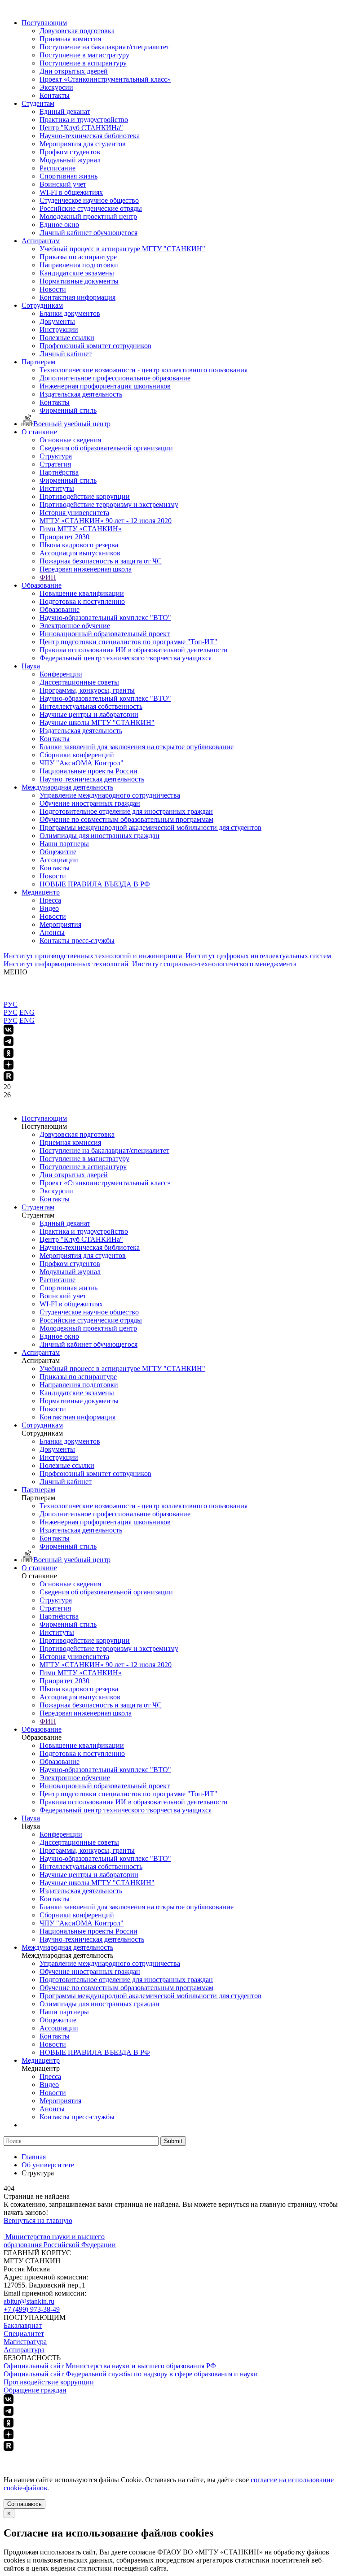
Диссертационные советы (79, 682)
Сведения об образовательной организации (106, 448)
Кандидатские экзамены (77, 273)
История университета (74, 513)
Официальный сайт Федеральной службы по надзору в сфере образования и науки (131, 2374)
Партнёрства (59, 472)
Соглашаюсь (24, 2504)
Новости (53, 289)
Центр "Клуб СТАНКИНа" (81, 128)
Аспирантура (24, 2350)
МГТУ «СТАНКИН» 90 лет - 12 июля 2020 (106, 521)
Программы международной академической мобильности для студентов (150, 827)
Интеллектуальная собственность (91, 706)
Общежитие (58, 852)
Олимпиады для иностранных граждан (100, 836)
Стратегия (55, 464)
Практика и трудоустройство (84, 120)
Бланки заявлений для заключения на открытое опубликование (137, 747)
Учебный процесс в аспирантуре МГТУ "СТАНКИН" (122, 249)
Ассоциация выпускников (80, 553)
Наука (31, 666)
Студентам (38, 103)
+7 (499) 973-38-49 (32, 2309)
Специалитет (24, 2334)
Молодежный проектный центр (88, 216)
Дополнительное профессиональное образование (115, 378)
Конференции (61, 674)
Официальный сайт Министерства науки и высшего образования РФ (110, 2366)
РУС (11, 1004)
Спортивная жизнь (69, 176)
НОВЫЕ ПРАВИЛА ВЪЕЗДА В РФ (95, 884)
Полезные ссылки (67, 338)
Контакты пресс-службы (77, 941)
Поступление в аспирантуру (83, 63)
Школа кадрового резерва (79, 545)
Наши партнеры (64, 844)
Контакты (55, 95)
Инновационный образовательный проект (105, 634)
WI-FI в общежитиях (71, 192)
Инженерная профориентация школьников (105, 386)
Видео (49, 908)
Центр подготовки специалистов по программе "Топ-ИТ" (128, 642)
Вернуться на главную (38, 2220)
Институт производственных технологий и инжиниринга (94, 956)
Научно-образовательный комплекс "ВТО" (105, 618)
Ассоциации (59, 860)
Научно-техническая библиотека (90, 136)
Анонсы (52, 932)
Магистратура (25, 2342)
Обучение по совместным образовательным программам (126, 819)
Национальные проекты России (88, 771)
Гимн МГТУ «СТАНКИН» (81, 529)
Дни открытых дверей (74, 71)
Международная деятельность (67, 787)
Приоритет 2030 (64, 537)
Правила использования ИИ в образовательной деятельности (134, 650)
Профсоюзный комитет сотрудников (95, 346)
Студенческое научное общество (89, 200)
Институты (57, 488)
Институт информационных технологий (67, 964)
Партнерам (38, 362)
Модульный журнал (70, 160)
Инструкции (59, 330)
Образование (42, 585)
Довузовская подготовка (77, 31)
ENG (27, 1012)
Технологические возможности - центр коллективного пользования (144, 370)
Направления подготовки (79, 265)
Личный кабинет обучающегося (88, 233)
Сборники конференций (77, 755)
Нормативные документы (79, 281)
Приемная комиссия (70, 39)
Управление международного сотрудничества (110, 795)
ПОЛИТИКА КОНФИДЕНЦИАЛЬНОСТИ (71, 2456)
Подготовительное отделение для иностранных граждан (126, 811)
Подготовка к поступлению (82, 601)
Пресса (50, 900)
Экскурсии (56, 87)
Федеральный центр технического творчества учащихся (126, 658)
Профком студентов (70, 152)
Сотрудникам (42, 305)
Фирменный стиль (68, 410)
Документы (57, 321)
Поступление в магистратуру (84, 55)
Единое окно (59, 225)
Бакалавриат (23, 2325)
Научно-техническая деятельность (92, 779)
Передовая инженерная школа (86, 569)
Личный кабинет (66, 354)
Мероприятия (60, 924)
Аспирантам (41, 241)
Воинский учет (63, 184)
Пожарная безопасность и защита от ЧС (101, 561)
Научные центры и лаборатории (89, 714)
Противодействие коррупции (85, 496)
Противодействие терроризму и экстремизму (109, 504)
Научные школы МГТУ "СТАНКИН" (97, 723)
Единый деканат (65, 111)
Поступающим (44, 23)
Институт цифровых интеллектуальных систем (259, 956)
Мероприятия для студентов (83, 144)
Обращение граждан (35, 2390)
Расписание (57, 168)
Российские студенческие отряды (91, 208)
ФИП (48, 577)
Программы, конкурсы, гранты (87, 690)
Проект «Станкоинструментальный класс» (105, 79)
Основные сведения (70, 440)
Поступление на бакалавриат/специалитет (104, 47)
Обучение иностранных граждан (90, 803)
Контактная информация (77, 297)
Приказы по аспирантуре (78, 257)
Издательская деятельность (81, 394)
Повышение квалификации (82, 593)
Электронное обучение (75, 626)
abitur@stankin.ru (29, 2301)
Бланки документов (70, 313)
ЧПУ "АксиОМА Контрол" (82, 763)
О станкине (39, 432)
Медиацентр (41, 892)
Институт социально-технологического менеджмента (215, 964)
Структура (56, 456)
